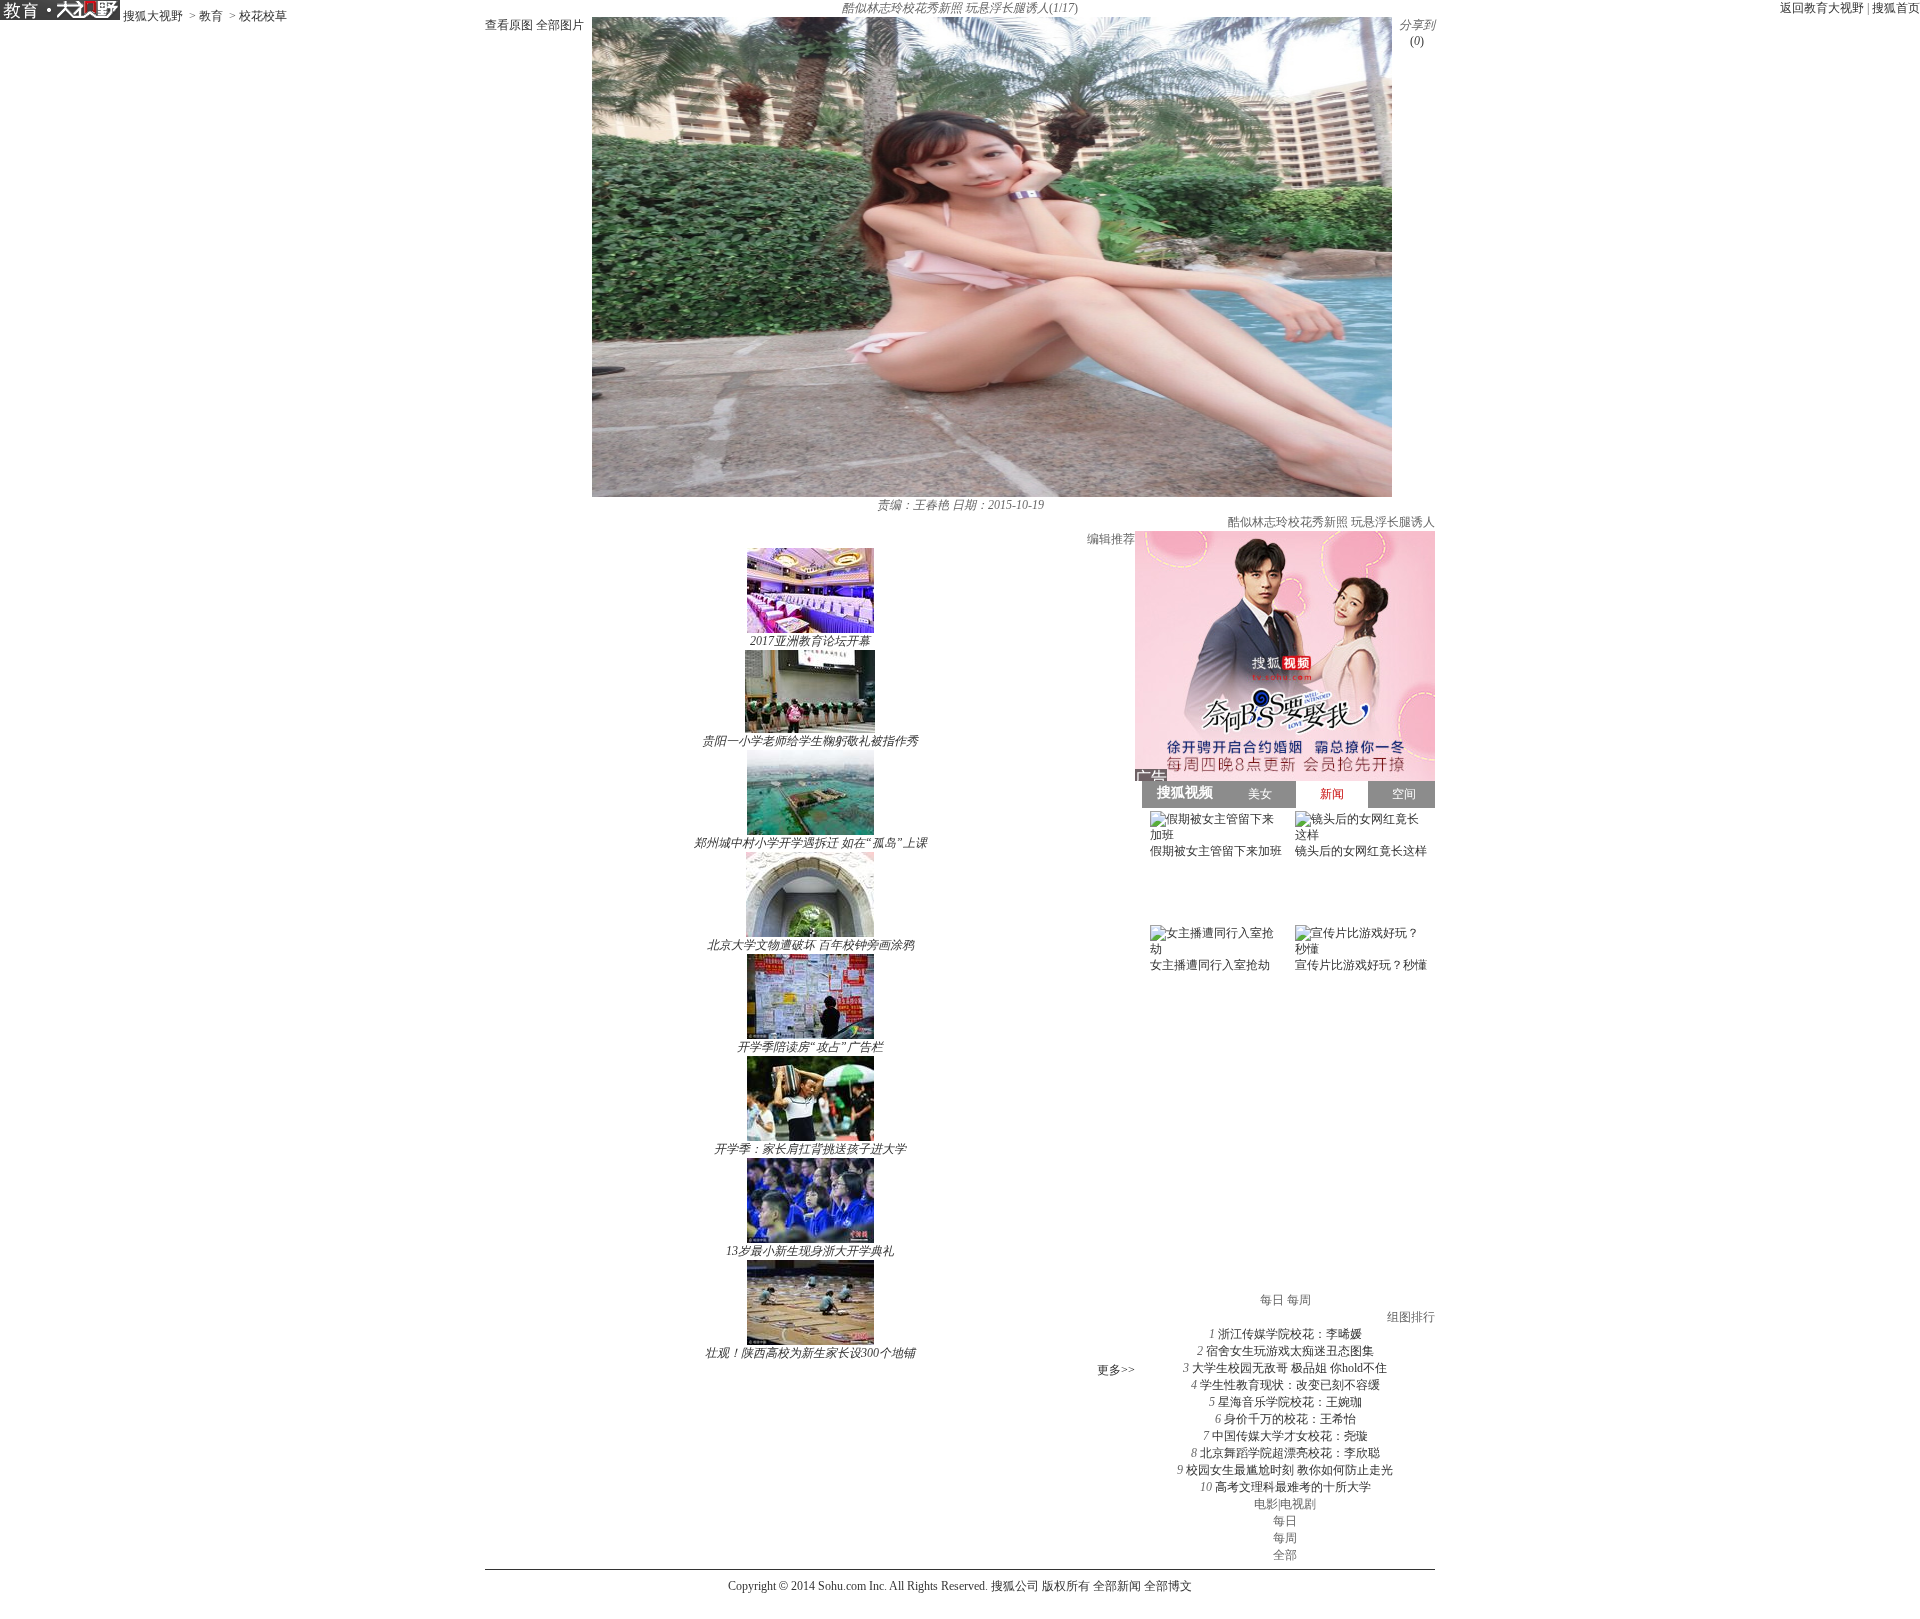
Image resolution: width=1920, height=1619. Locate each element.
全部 (1285, 1555)
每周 (1285, 1538)
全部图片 (560, 25)
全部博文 (1168, 1586)
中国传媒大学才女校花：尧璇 (1290, 1436)
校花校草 (263, 16)
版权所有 (1066, 1586)
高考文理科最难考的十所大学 (1293, 1487)
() (1417, 41)
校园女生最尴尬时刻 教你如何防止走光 (1289, 1470)
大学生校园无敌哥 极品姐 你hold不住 (1289, 1368)
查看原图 (509, 25)
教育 (211, 16)
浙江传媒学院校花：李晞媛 (1290, 1334)
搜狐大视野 (153, 16)
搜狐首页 (1896, 8)
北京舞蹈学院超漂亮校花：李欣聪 (1290, 1453)
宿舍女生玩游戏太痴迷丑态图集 (1290, 1351)
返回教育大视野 (1822, 8)
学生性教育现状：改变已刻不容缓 (1290, 1385)
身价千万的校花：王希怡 (1290, 1419)
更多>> (1116, 1370)
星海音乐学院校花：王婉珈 (1290, 1402)
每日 (1285, 1521)
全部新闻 (1117, 1586)
